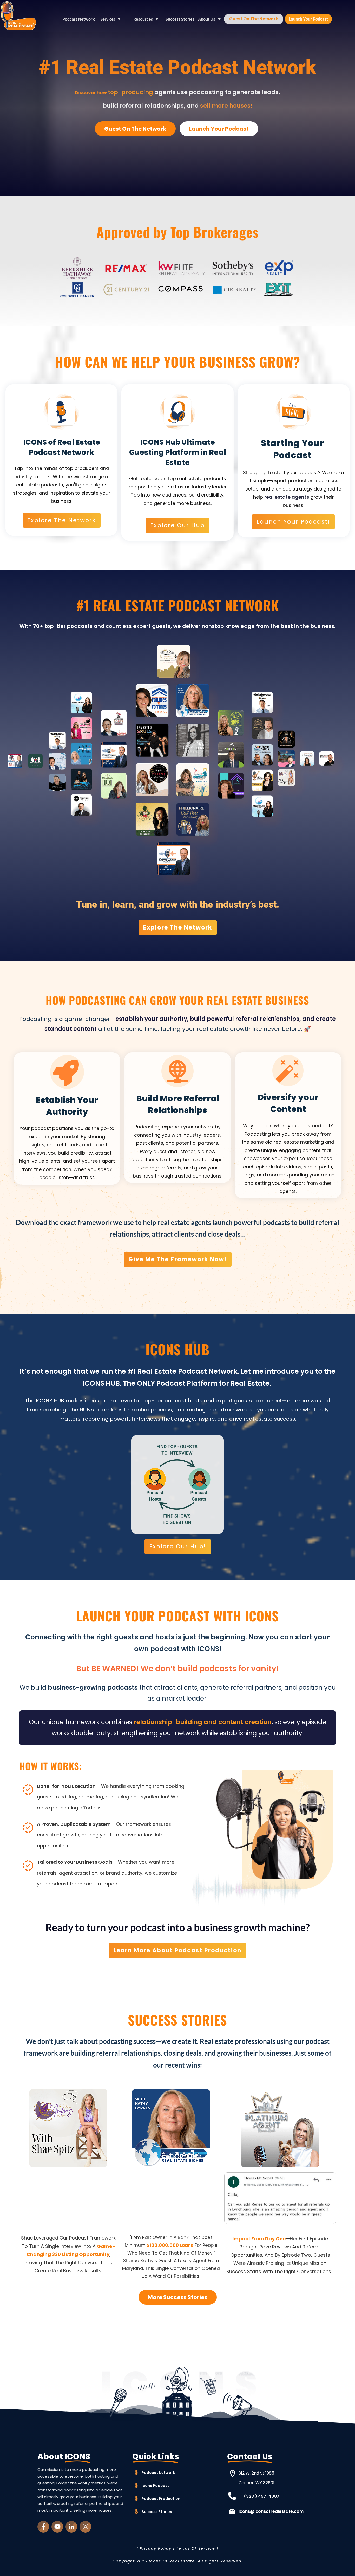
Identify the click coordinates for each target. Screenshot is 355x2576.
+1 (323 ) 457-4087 (259, 2496)
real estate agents (287, 497)
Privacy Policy (156, 2548)
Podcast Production (161, 2499)
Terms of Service (196, 2548)
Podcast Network (158, 2473)
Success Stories (157, 2512)
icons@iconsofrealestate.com (271, 2511)
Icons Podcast (155, 2486)
